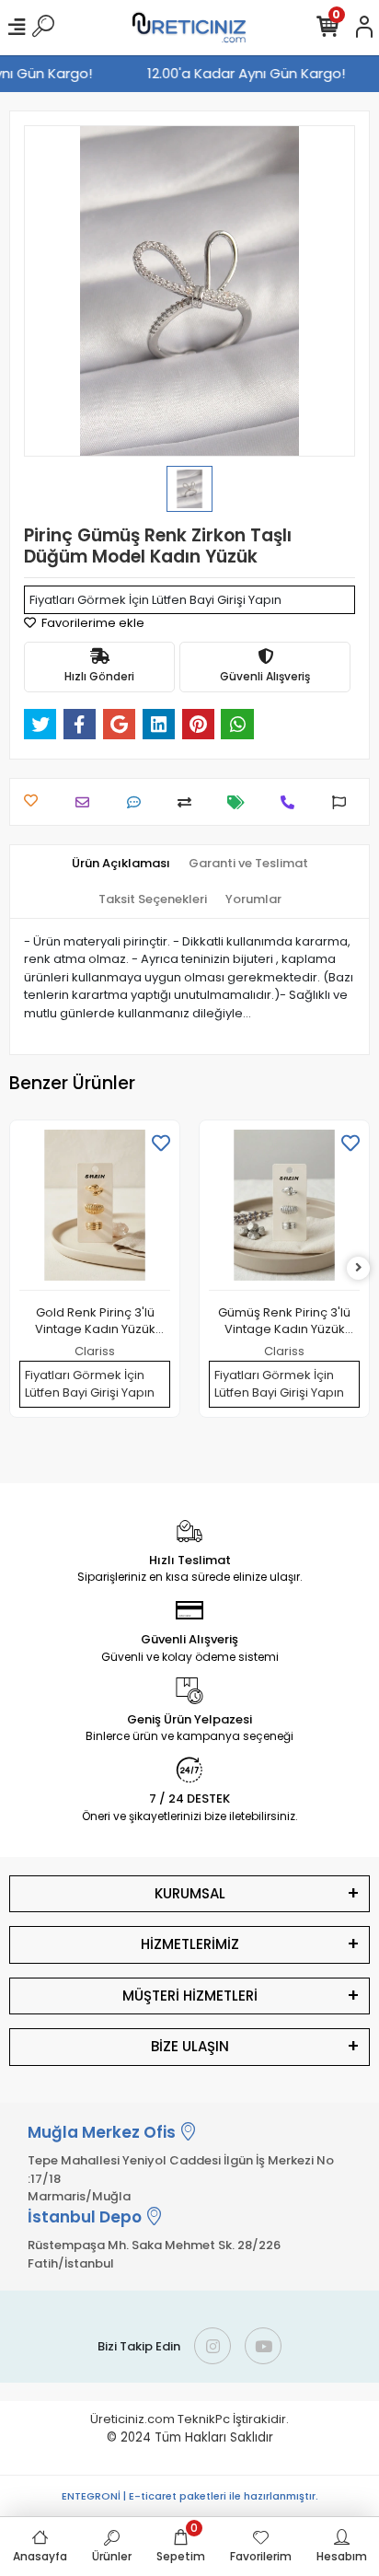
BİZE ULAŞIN (190, 2046)
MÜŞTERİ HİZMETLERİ (190, 1996)
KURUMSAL (190, 1893)
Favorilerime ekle (92, 623)
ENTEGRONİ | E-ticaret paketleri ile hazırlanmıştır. (190, 2496)
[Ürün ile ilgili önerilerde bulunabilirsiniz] (344, 802)
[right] (359, 1268)
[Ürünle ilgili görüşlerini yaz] (138, 802)
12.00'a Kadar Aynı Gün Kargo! (250, 73)
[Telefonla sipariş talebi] (292, 802)
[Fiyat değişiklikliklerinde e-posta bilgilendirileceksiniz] (241, 802)
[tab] (121, 864)
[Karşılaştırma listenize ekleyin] (189, 802)
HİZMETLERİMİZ (190, 1944)
